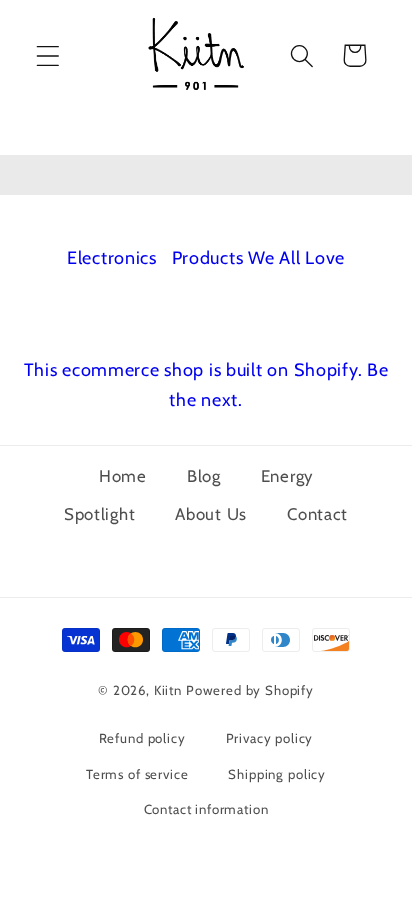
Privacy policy (270, 738)
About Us (211, 514)
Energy (287, 476)
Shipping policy (277, 774)
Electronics (114, 258)
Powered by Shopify (250, 690)
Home (123, 476)
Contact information (206, 809)
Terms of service (137, 774)
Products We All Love (258, 258)
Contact (317, 514)
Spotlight (99, 514)
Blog (204, 476)
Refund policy (142, 738)
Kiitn (168, 690)
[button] (48, 55)
